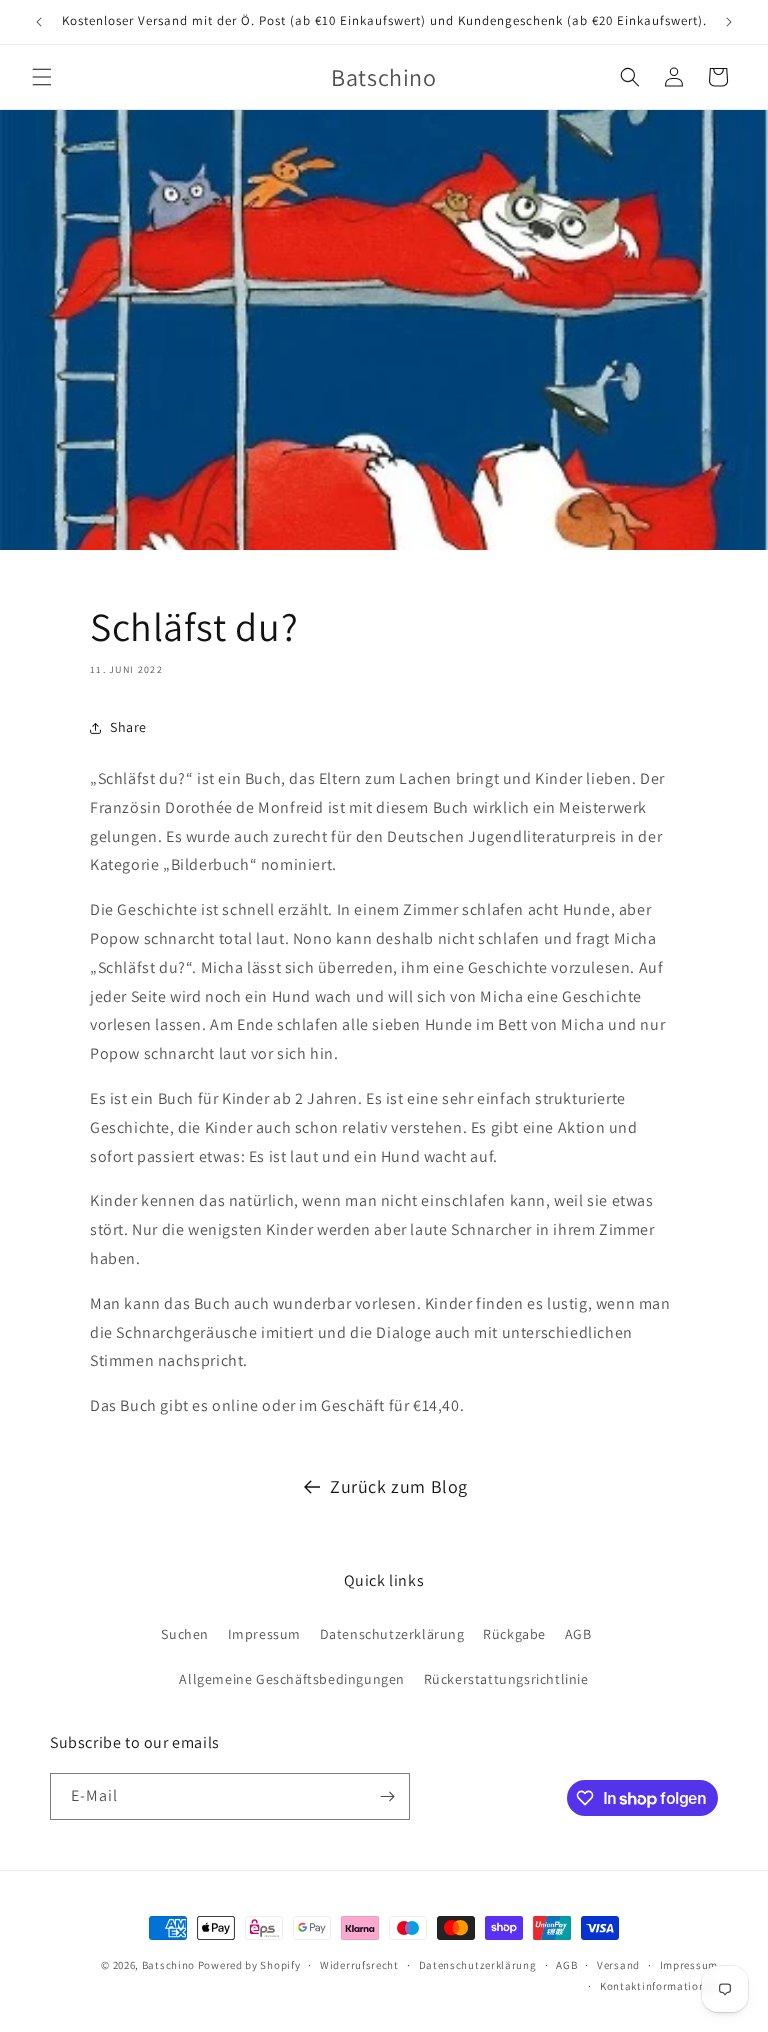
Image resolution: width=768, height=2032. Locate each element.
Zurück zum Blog (399, 1486)
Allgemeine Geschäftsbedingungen (292, 1679)
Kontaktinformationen (659, 1986)
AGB (578, 1634)
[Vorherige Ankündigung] (39, 22)
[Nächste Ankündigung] (729, 22)
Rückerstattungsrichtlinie (506, 1679)
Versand (618, 1965)
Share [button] (128, 727)
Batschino (168, 1965)
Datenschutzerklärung (392, 1634)
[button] (42, 77)
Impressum (264, 1634)
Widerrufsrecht (359, 1965)
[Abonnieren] (387, 1796)
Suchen (185, 1634)
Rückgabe (514, 1634)
